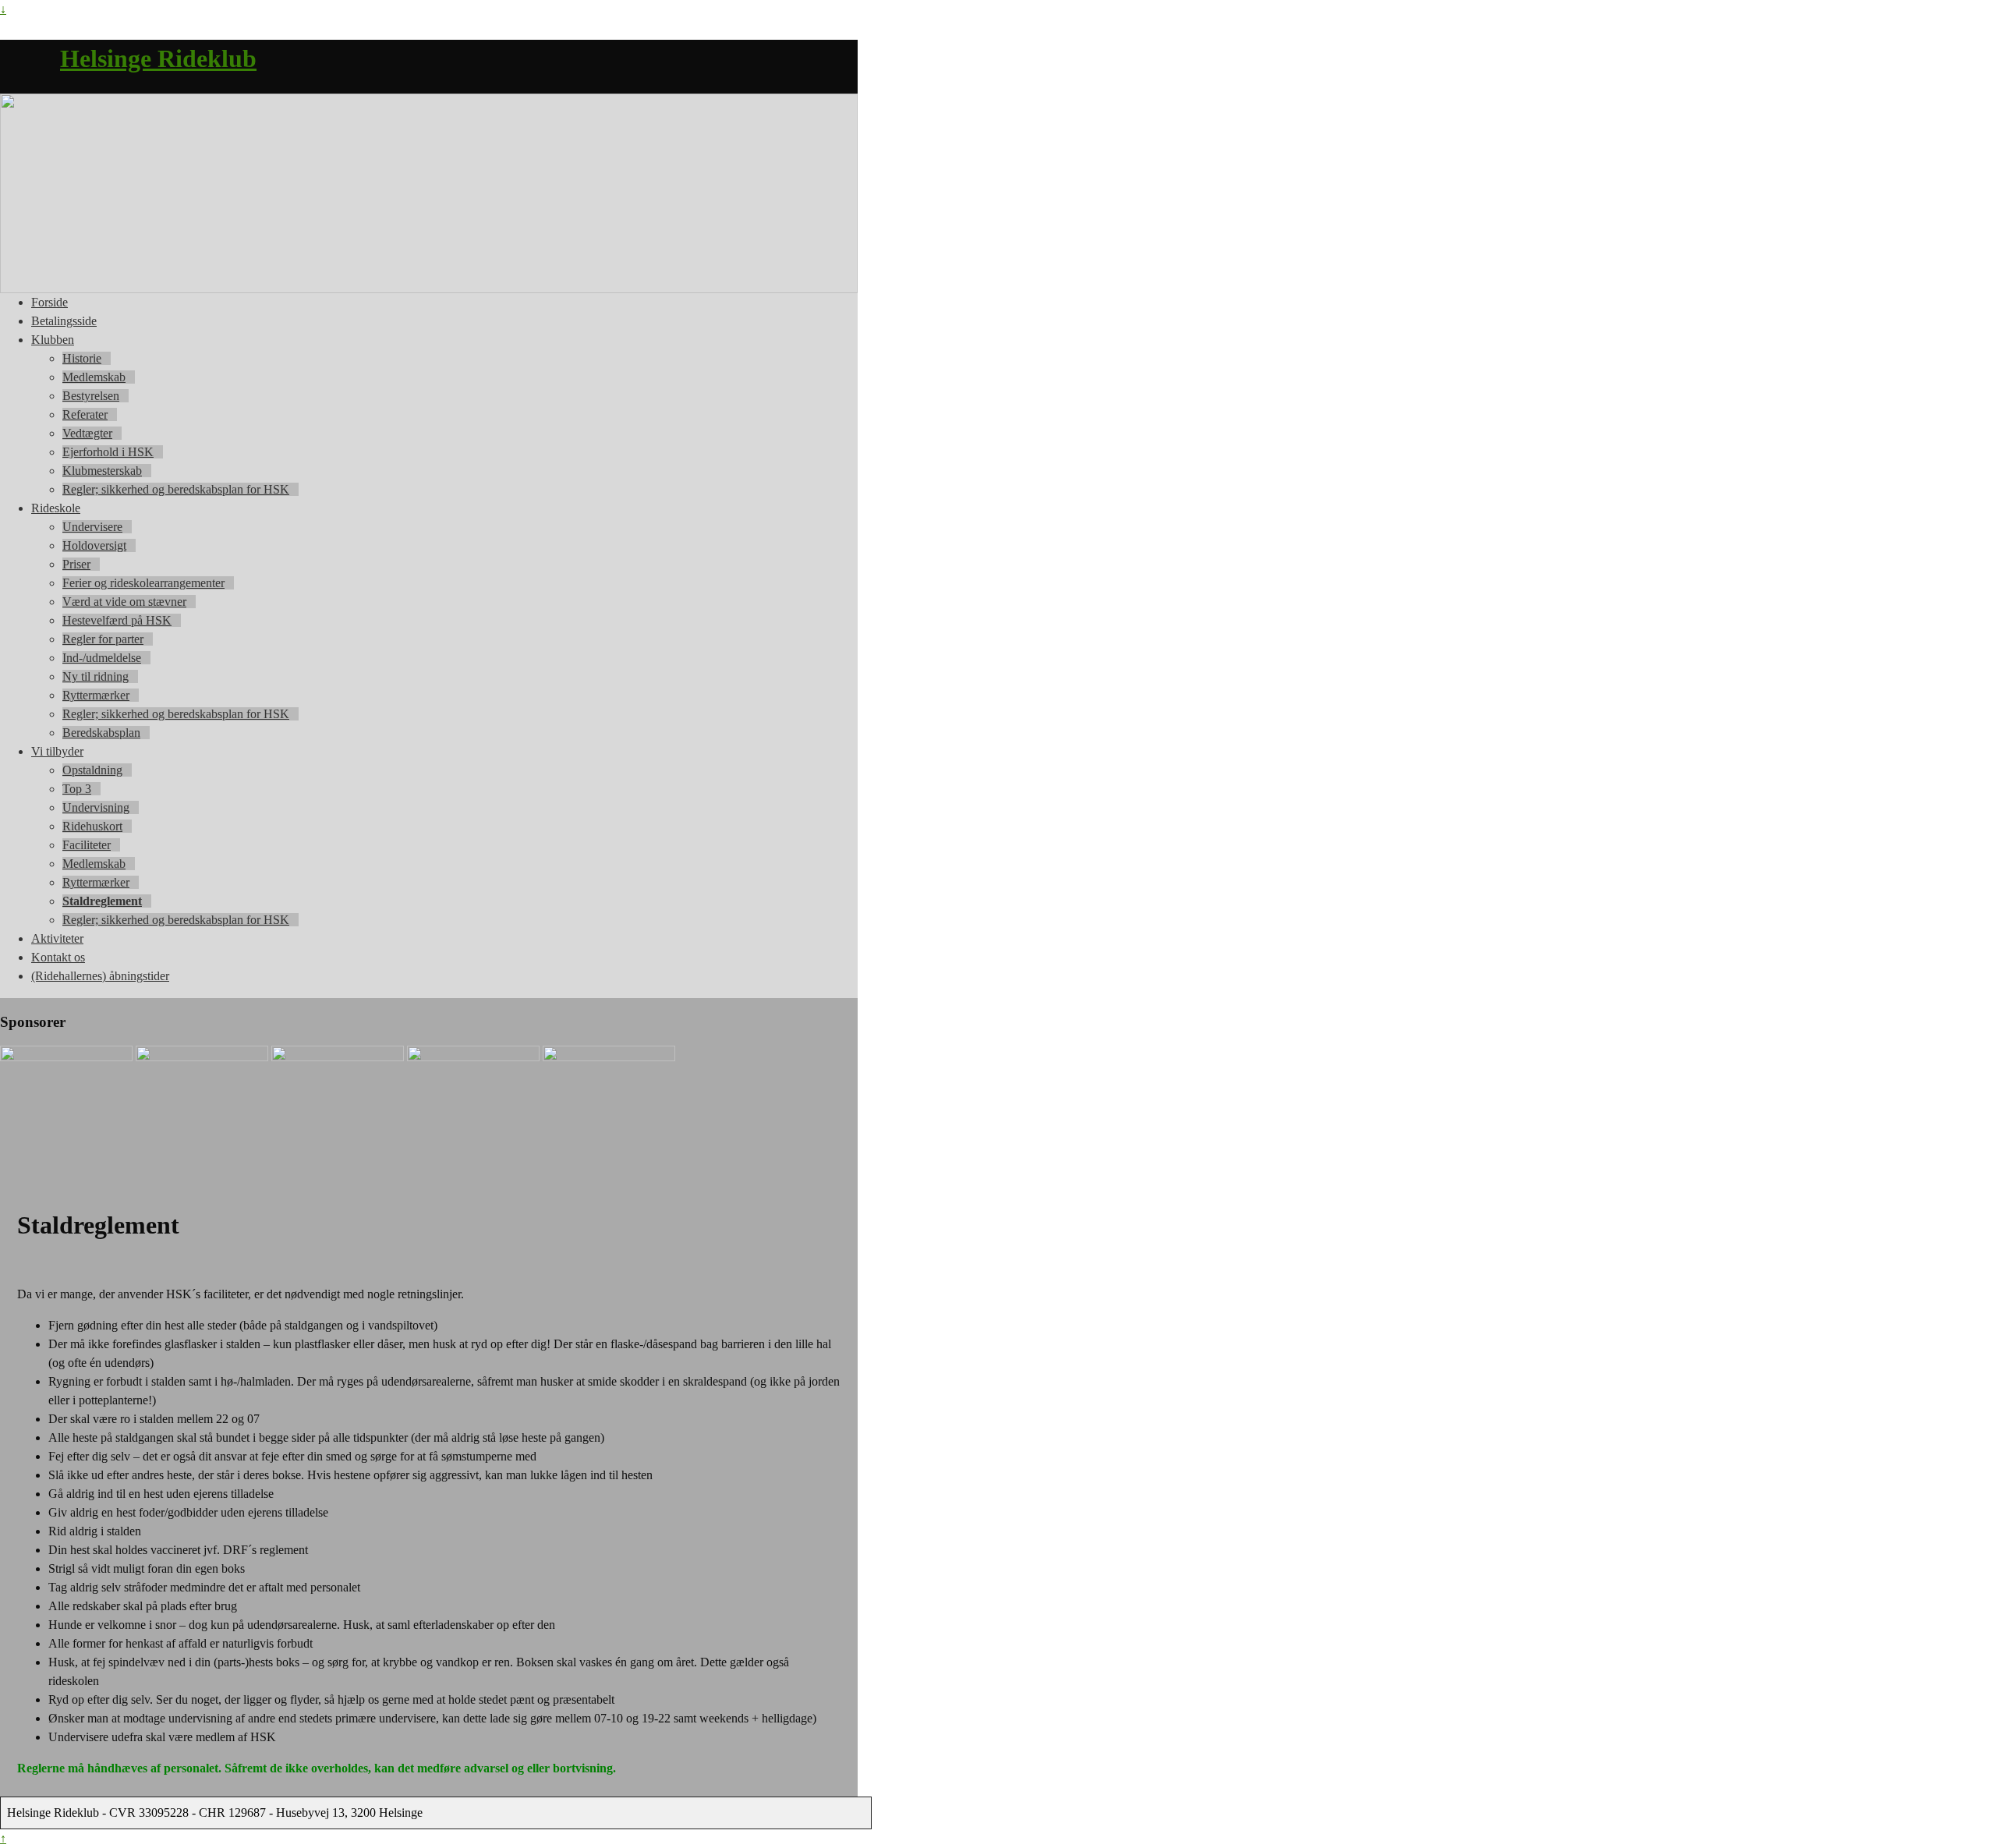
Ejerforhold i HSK (108, 452)
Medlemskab (94, 377)
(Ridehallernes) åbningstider (100, 976)
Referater (85, 414)
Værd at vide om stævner (124, 602)
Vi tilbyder (57, 751)
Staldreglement (102, 901)
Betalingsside (64, 321)
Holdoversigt (94, 545)
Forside (50, 302)
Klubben (53, 340)
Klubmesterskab (102, 471)
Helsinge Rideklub (158, 58)
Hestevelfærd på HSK (117, 620)
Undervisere (92, 527)
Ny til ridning (96, 676)
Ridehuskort (92, 826)
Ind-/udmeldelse (102, 658)
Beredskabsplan (101, 733)
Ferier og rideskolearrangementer (143, 583)
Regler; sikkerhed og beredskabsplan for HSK (176, 489)
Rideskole (56, 508)
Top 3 (77, 789)
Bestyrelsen (91, 396)
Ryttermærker (96, 695)
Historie (82, 358)
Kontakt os (58, 957)
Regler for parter (103, 639)
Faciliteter (87, 845)
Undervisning (96, 807)
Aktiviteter (57, 938)
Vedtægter (87, 433)
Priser (76, 564)
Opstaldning (92, 770)
